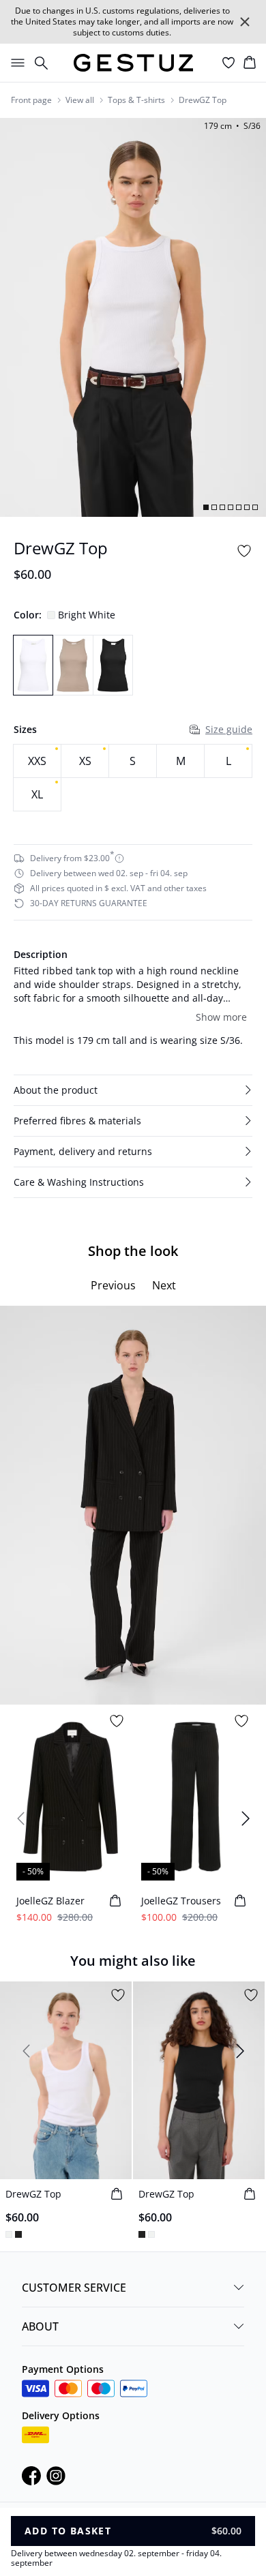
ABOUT (40, 2326)
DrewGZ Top (203, 100)
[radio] (37, 761)
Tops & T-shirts (136, 100)
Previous (113, 1285)
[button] (133, 1090)
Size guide (229, 729)
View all (80, 100)
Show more (221, 1017)
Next (164, 1285)
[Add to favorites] (244, 551)
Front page (31, 100)
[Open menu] (15, 63)
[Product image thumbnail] (206, 507)
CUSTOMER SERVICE (74, 2288)
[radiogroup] (133, 778)
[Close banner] (245, 22)
